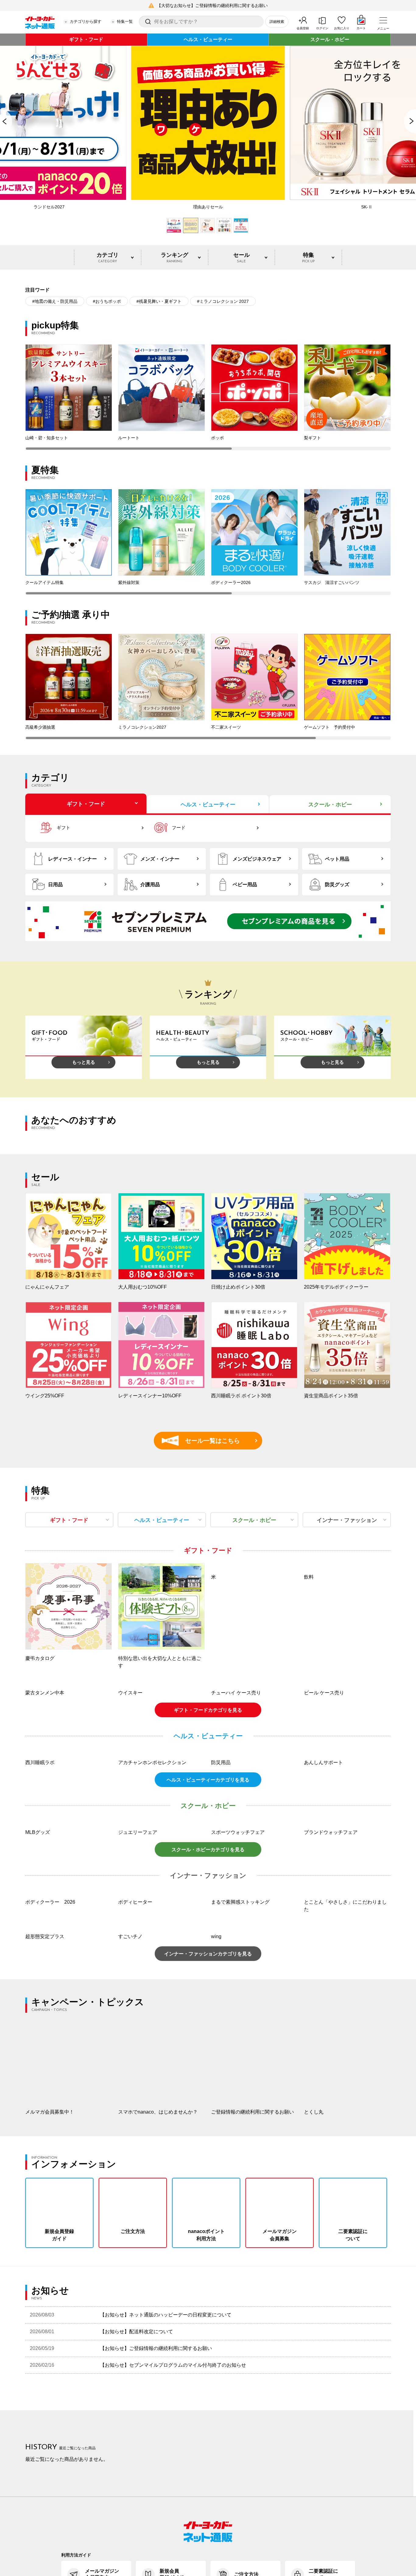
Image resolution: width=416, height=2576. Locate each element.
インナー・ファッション (347, 1520)
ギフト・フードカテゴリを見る (208, 1791)
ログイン (322, 28)
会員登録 (303, 28)
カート (361, 28)
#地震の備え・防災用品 (55, 301)
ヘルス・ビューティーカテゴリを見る (208, 1861)
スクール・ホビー (330, 39)
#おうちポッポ (107, 301)
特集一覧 (125, 21)
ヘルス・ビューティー (208, 39)
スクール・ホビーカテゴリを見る (208, 1931)
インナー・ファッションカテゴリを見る (208, 2035)
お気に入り (342, 28)
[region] (208, 397)
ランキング (175, 258)
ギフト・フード (86, 39)
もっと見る (84, 1062)
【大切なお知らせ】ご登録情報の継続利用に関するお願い (212, 5)
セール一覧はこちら (204, 1441)
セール (241, 258)
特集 (308, 258)
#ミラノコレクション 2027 (223, 301)
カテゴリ (108, 258)
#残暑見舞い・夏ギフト (159, 301)
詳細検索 (277, 22)
